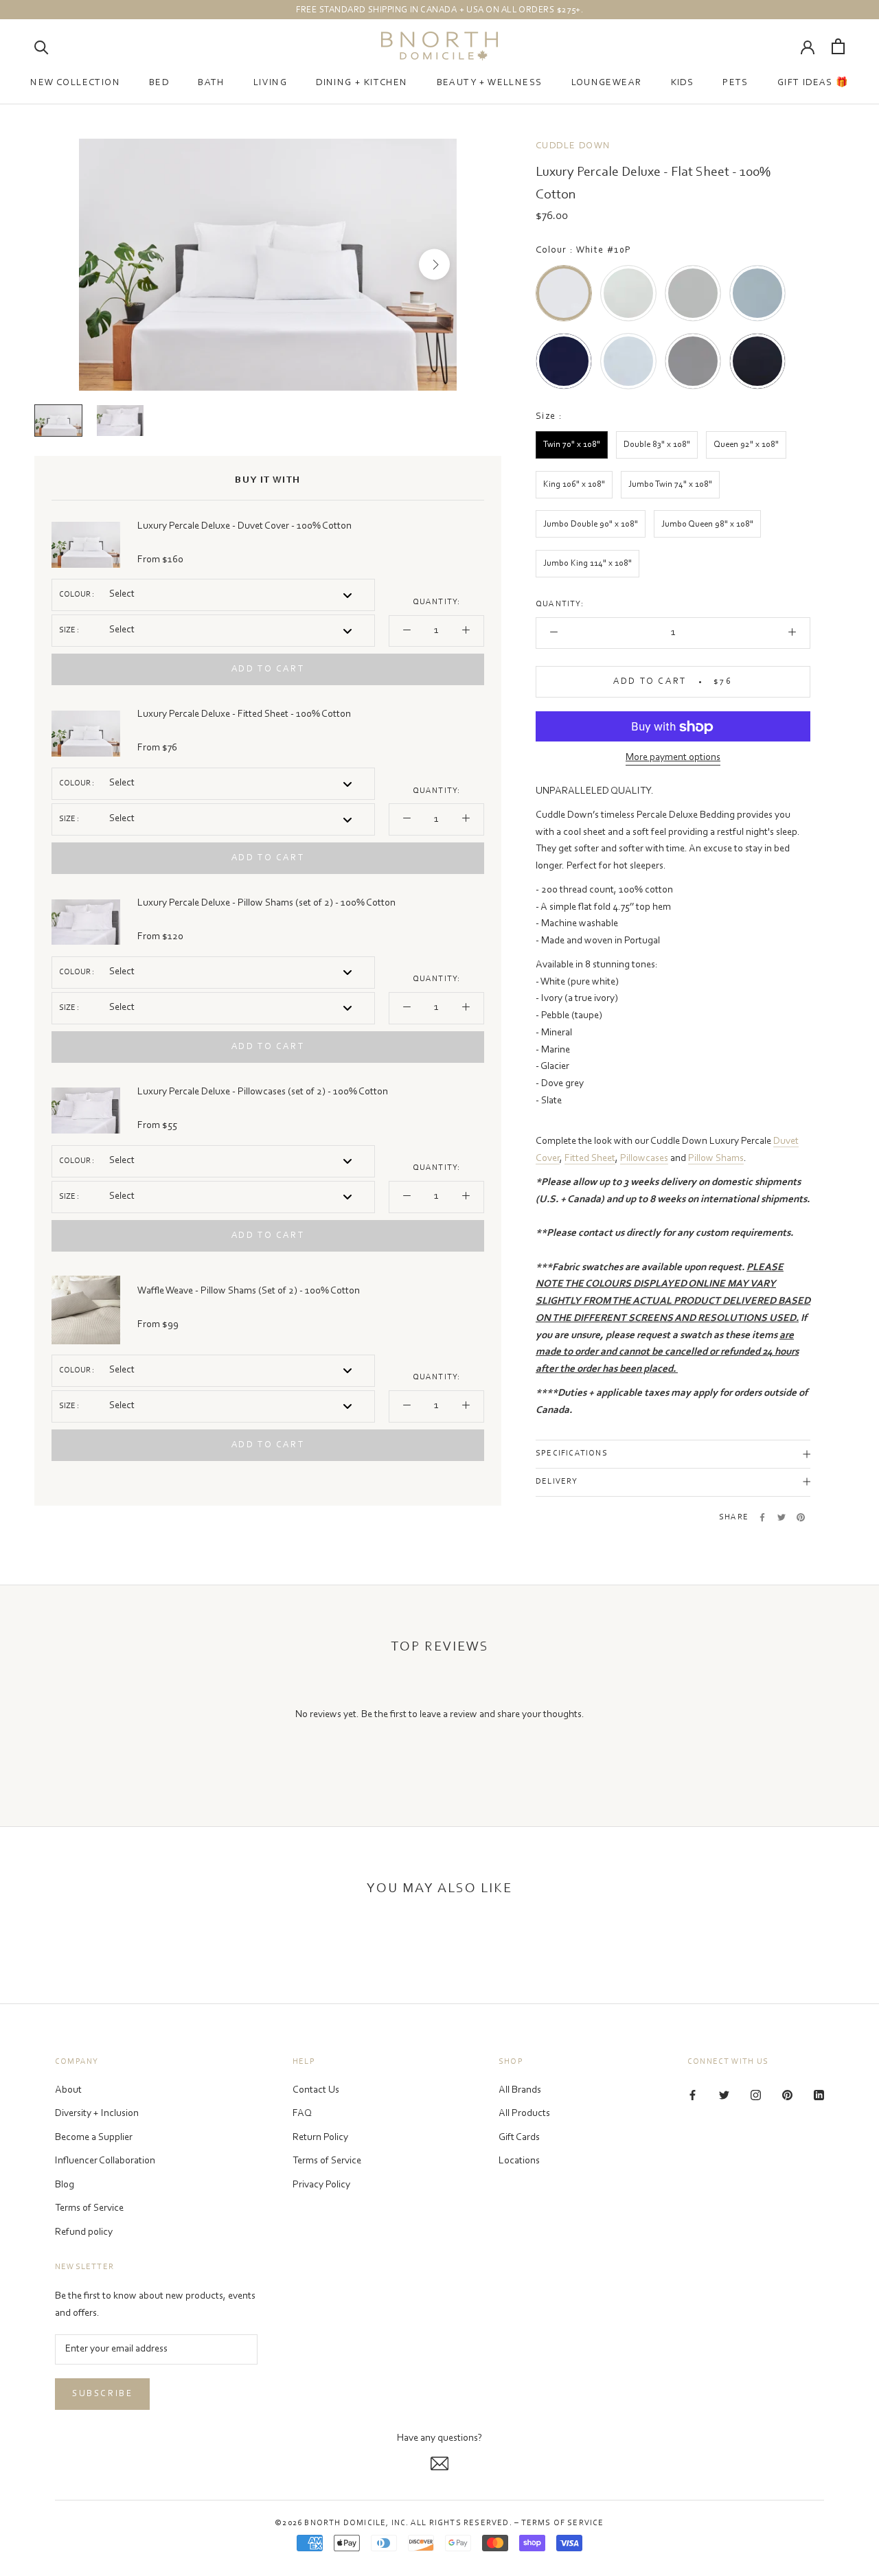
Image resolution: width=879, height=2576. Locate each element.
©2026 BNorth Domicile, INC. (342, 2523)
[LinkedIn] (819, 2096)
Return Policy (320, 2138)
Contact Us (316, 2090)
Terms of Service (89, 2208)
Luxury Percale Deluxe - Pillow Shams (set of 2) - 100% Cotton (266, 903)
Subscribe (102, 2394)
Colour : (77, 595)
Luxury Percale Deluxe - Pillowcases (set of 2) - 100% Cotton (263, 1092)
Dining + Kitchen (362, 83)
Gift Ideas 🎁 (813, 83)
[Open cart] (838, 46)
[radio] (564, 293)
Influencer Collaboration (105, 2161)
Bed (159, 83)
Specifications (572, 1454)
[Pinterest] (801, 1517)
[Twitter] (781, 1517)
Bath (211, 83)
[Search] (42, 46)
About (68, 2090)
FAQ (302, 2114)
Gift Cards (519, 2138)
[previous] (101, 265)
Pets (735, 83)
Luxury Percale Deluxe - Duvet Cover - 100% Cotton (244, 526)
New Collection (75, 83)
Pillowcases (644, 1159)
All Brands (520, 2090)
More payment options (673, 758)
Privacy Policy (321, 2185)
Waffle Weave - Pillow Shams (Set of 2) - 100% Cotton (249, 1291)
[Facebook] (762, 1517)
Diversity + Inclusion (97, 2114)
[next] (434, 265)
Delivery (557, 1482)
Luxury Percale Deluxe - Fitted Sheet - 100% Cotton (244, 714)
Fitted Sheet (590, 1159)
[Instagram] (756, 2096)
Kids (683, 83)
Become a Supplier (94, 2138)
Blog (65, 2185)
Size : (69, 630)
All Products (524, 2114)
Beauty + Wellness (490, 83)
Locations (519, 2161)
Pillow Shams (716, 1159)
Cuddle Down (573, 146)
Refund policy (84, 2232)
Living (270, 83)
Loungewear (607, 83)
